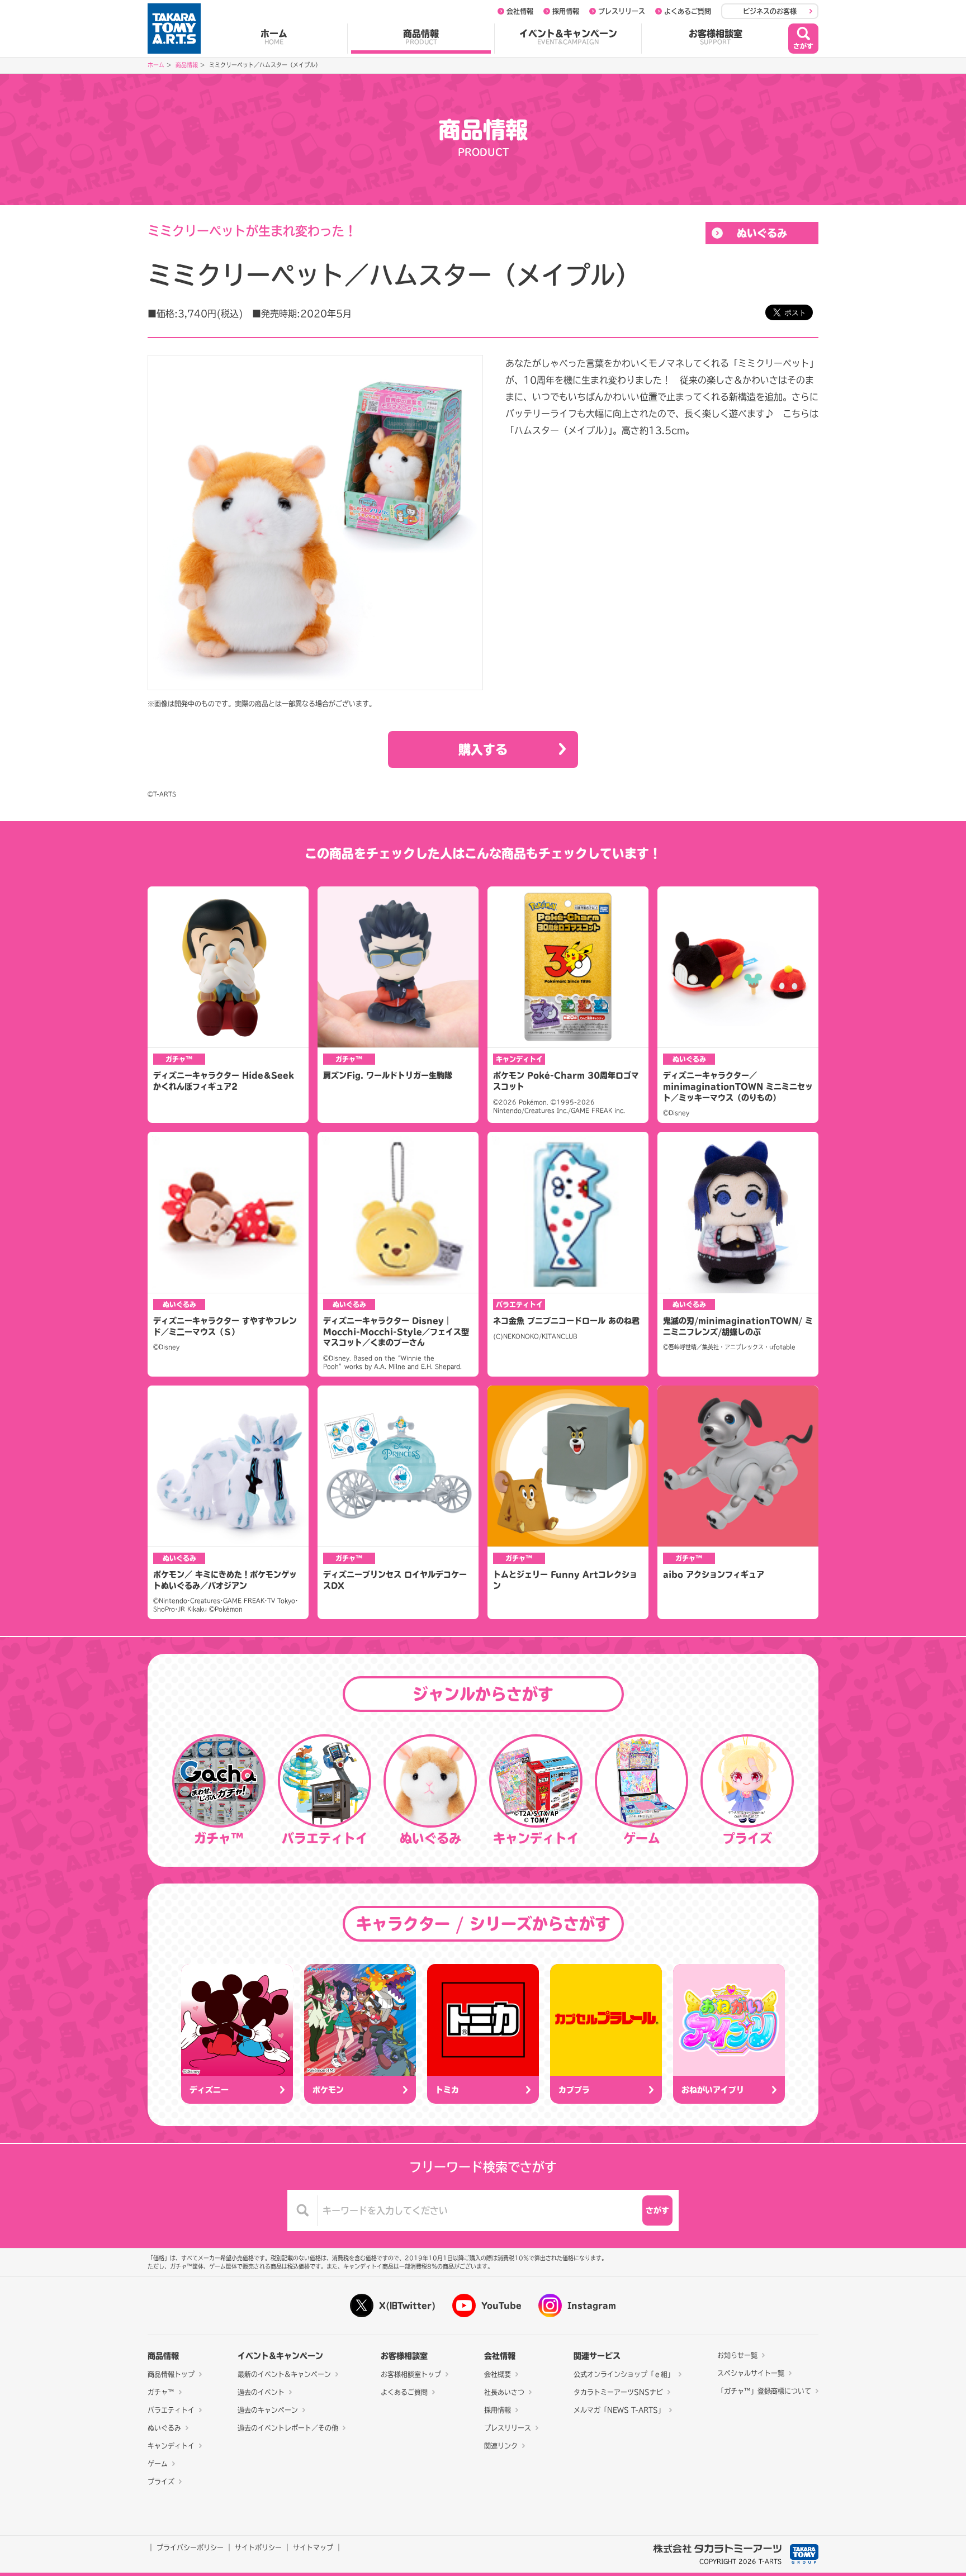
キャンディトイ (171, 2446)
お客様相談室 (716, 37)
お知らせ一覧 (737, 2355)
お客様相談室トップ (411, 2374)
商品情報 (421, 37)
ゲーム (158, 2464)
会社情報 (520, 11)
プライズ (161, 2482)
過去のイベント (261, 2392)
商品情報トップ (171, 2374)
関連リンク (501, 2446)
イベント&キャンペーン (568, 37)
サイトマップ (313, 2547)
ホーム (274, 37)
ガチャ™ (161, 2392)
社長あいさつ (504, 2392)
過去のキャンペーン (268, 2410)
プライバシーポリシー (190, 2547)
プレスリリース (622, 11)
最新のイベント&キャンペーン (284, 2374)
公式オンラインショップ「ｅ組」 (624, 2374)
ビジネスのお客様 (770, 11)
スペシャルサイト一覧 (751, 2373)
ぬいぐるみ (762, 233)
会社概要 (498, 2374)
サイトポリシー (258, 2547)
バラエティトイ (171, 2410)
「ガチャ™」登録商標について (764, 2391)
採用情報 (566, 11)
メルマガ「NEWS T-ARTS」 (619, 2410)
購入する (483, 749)
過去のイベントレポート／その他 (288, 2428)
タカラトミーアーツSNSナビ (618, 2392)
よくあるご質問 (688, 11)
